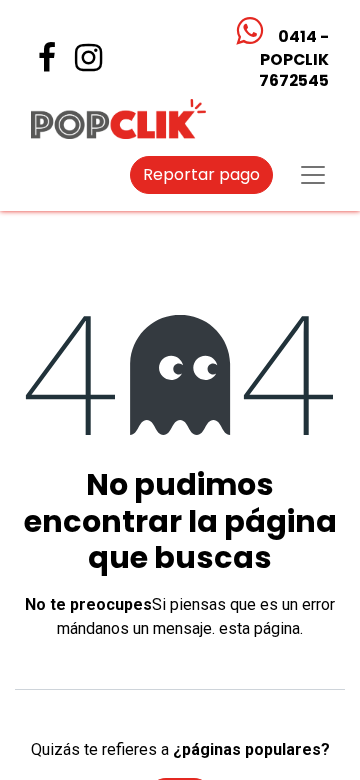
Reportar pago (201, 174)
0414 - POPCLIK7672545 (293, 58)
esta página (259, 628)
